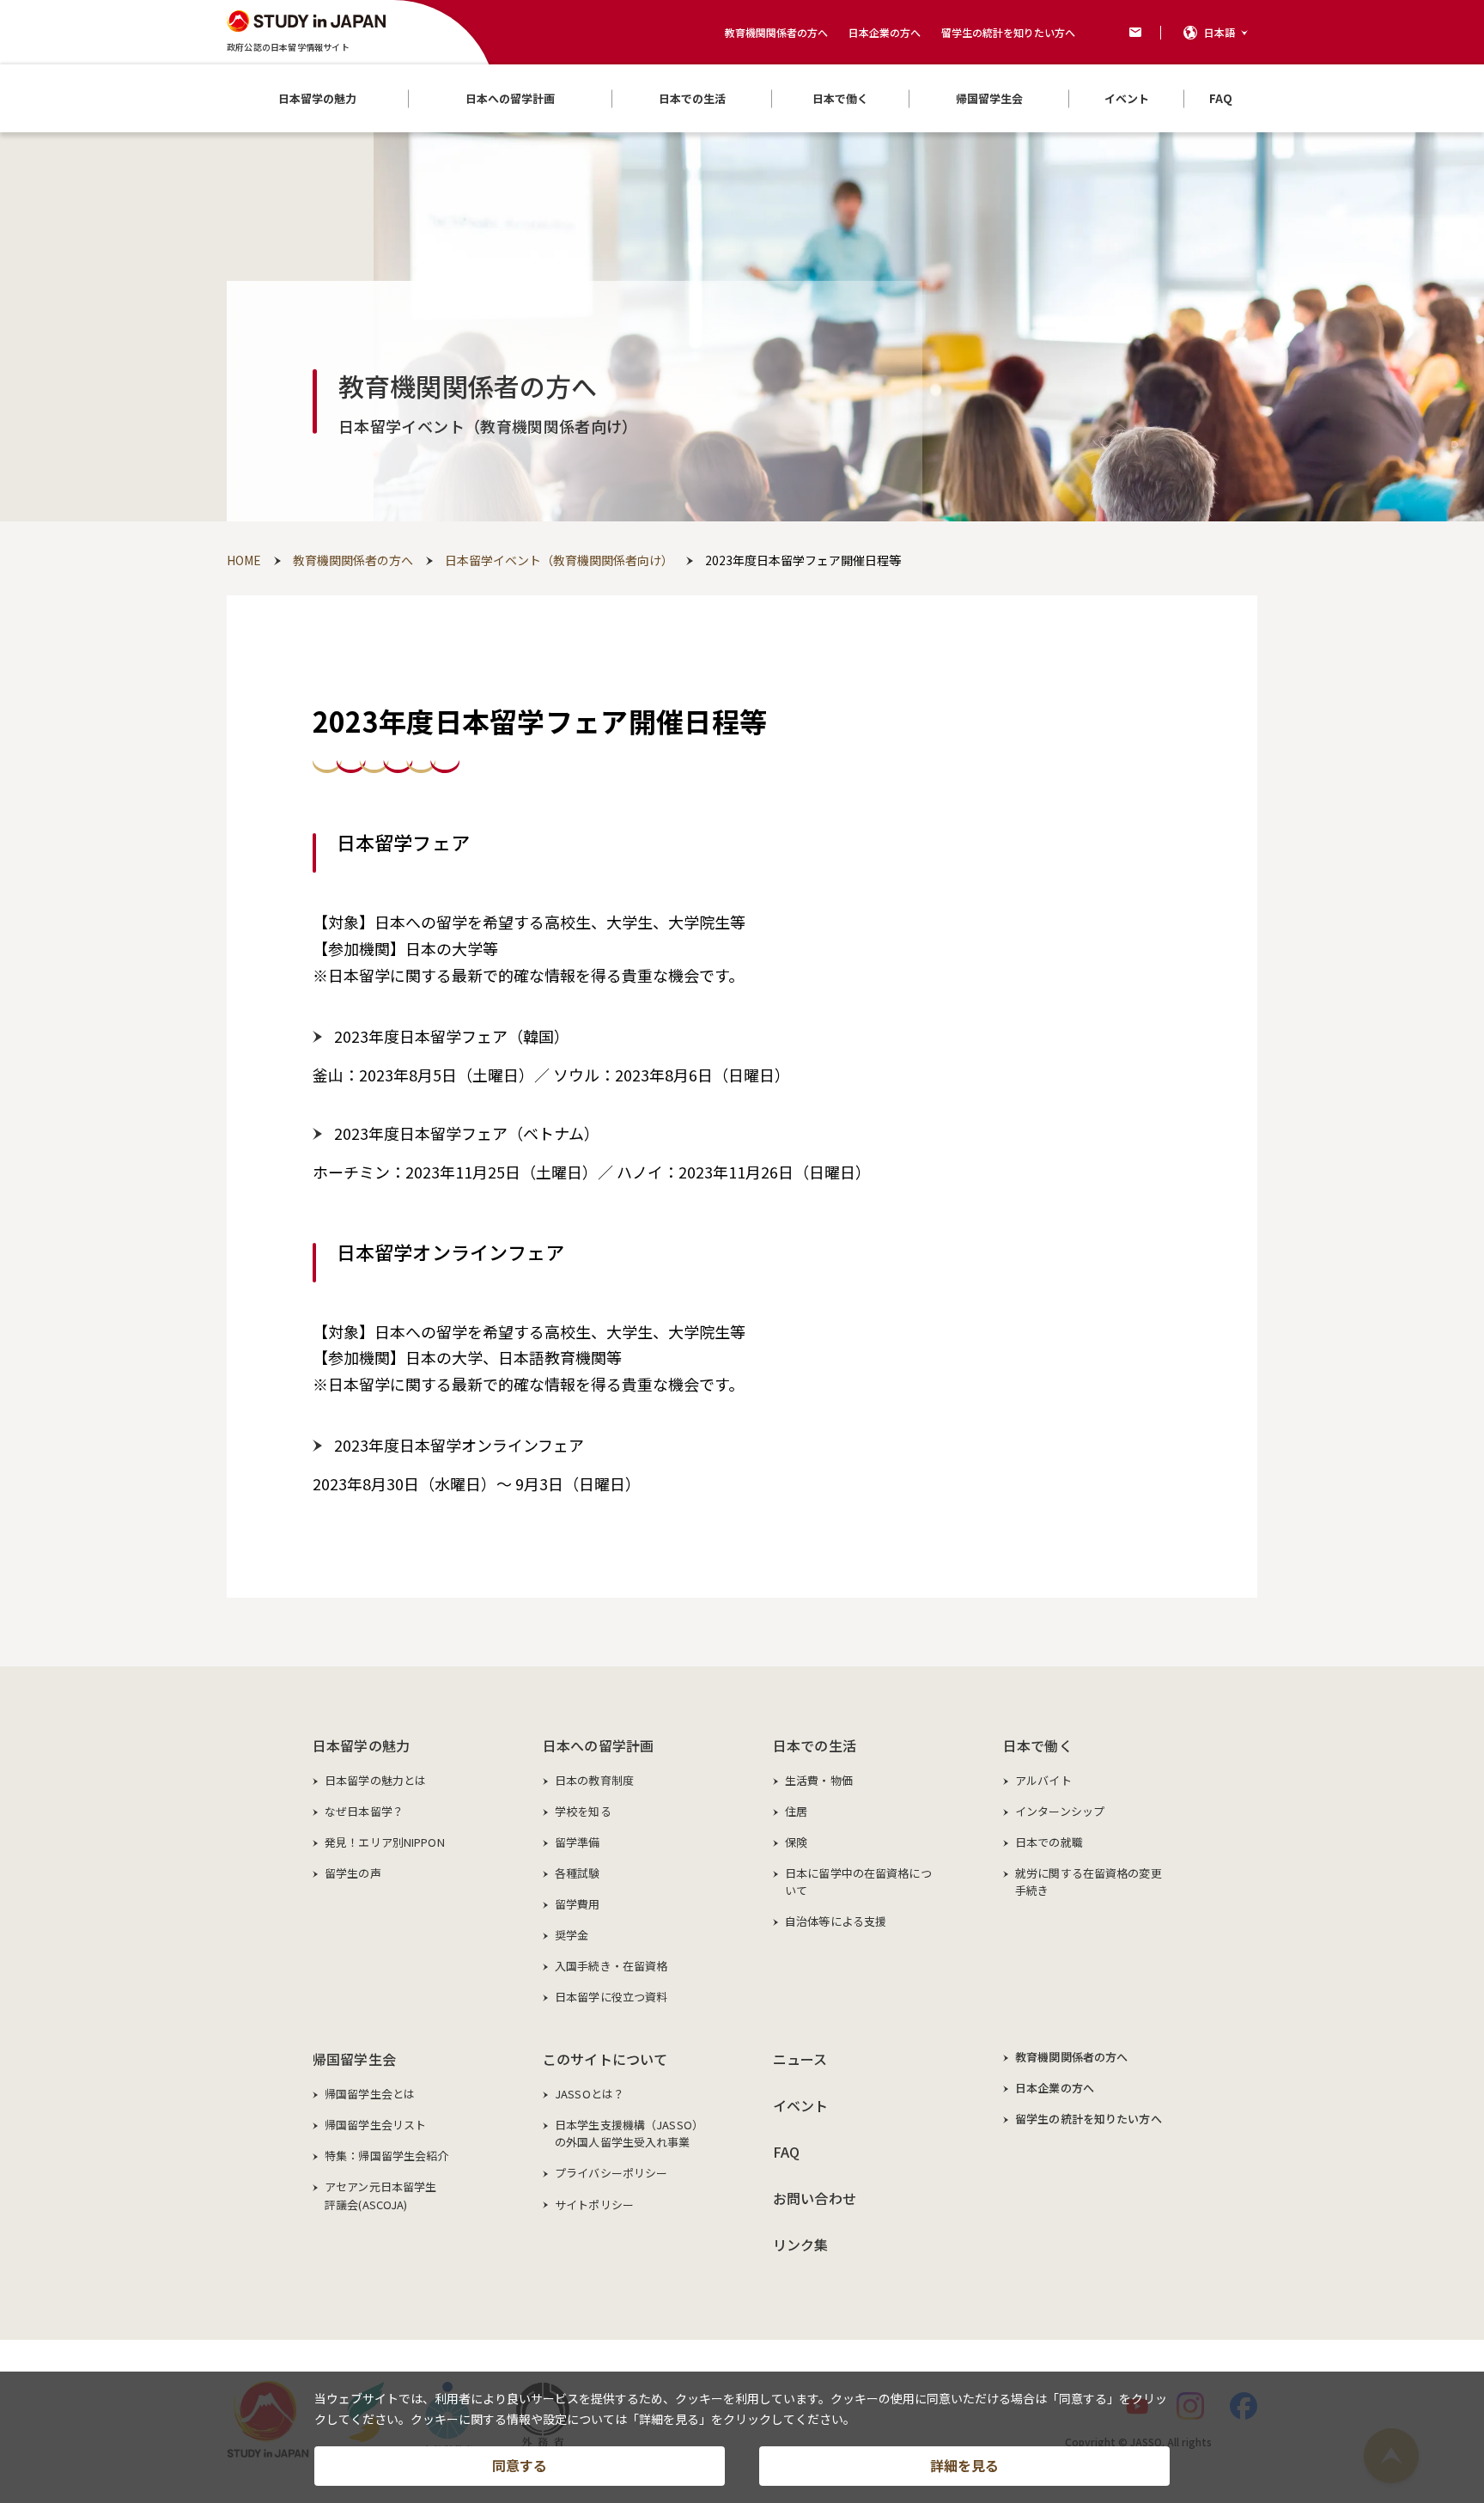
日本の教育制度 (594, 1780)
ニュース (800, 2059)
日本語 (1219, 32)
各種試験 (578, 1873)
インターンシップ (1060, 1811)
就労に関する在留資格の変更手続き (1089, 1882)
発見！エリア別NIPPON (385, 1842)
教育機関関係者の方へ (776, 32)
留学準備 (578, 1842)
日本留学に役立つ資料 (611, 1997)
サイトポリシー (594, 2205)
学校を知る (583, 1811)
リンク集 (801, 2244)
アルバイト (1043, 1780)
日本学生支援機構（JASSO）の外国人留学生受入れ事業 (629, 2133)
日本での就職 (1049, 1842)
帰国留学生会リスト (375, 2125)
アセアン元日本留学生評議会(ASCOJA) (380, 2195)
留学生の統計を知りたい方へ (1008, 32)
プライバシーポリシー (611, 2173)
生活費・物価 (819, 1780)
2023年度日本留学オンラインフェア (459, 1445)
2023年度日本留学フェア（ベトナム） (467, 1133)
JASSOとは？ (590, 2094)
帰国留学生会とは (370, 2094)
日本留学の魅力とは (375, 1780)
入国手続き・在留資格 (611, 1966)
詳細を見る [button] (964, 2465)
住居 (796, 1811)
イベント (801, 2105)
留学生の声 (353, 1873)
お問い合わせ (815, 2198)
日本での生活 (815, 1745)
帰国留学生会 (354, 2059)
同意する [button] (520, 2465)
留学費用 (578, 1904)
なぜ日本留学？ (364, 1811)
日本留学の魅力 (361, 1745)
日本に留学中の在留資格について (858, 1882)
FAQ (786, 2152)
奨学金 (572, 1935)
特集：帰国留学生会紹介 (386, 2156)
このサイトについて (605, 2059)
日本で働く (1038, 1745)
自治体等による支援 (836, 1921)
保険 (796, 1842)
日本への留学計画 (598, 1745)
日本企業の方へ (885, 32)
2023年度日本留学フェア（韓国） (452, 1036)
